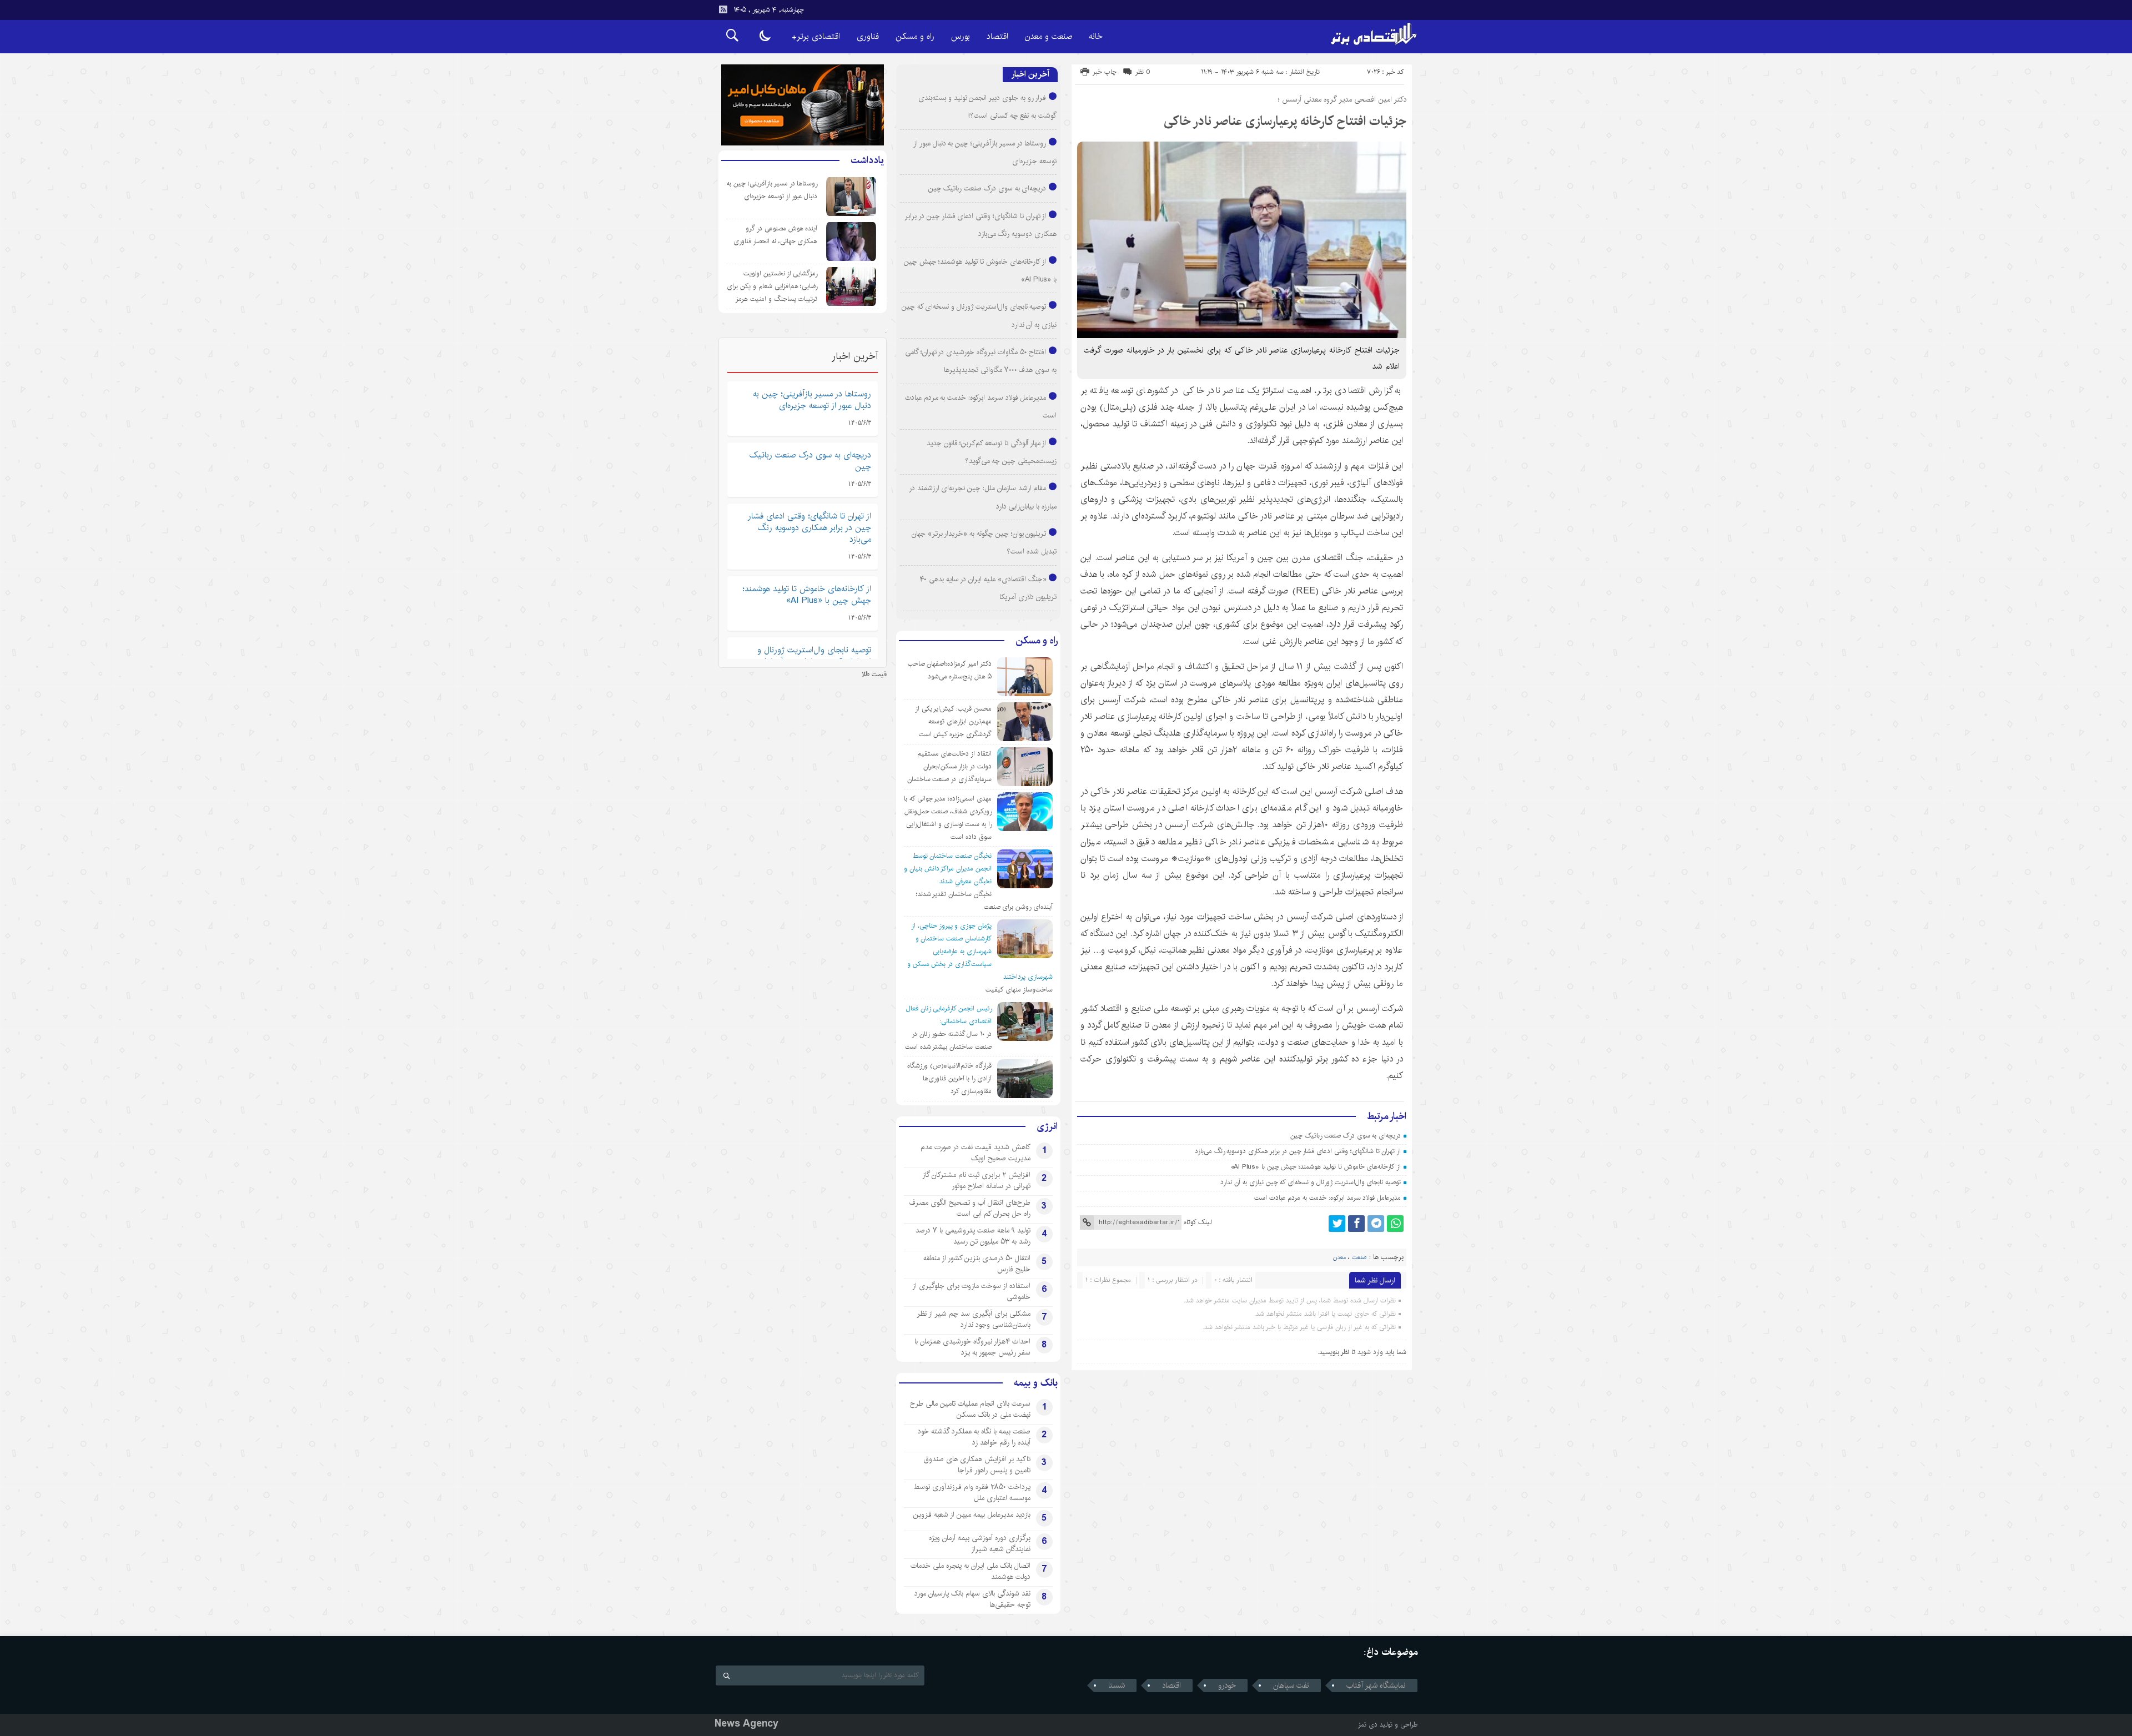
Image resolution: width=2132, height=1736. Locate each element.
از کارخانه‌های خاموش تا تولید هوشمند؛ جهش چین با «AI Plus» (1316, 1167)
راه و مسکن (915, 36)
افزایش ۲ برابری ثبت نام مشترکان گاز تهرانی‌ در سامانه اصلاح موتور (976, 1180)
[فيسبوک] (1356, 1224)
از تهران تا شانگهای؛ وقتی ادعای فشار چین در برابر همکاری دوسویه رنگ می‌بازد (1298, 1151)
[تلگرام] (1376, 1224)
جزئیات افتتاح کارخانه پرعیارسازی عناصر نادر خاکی (1285, 121)
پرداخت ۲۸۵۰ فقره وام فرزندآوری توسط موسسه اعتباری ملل (972, 1492)
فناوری (868, 36)
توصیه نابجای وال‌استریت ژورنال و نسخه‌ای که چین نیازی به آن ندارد (1311, 1182)
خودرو (1227, 1685)
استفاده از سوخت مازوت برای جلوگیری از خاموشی (971, 1291)
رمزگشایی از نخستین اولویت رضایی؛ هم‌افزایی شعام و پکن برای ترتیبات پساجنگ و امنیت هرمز (772, 286)
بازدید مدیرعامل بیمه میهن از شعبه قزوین (972, 1514)
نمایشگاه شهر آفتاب (1376, 1685)
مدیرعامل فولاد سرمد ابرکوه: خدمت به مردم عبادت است (1328, 1198)
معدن (1339, 1257)
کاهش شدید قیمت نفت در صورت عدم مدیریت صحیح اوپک (976, 1153)
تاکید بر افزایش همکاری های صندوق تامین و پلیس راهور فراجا (977, 1465)
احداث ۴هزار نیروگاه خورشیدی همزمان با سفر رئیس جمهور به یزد (972, 1347)
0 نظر (1143, 72)
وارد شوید (1370, 1352)
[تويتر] (1337, 1224)
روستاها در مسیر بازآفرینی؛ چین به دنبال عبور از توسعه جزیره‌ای (812, 400)
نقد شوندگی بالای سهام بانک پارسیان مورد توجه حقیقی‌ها (972, 1599)
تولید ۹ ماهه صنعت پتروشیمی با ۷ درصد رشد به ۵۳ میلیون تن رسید (973, 1236)
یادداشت (867, 160)
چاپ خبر (1105, 72)
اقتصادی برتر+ (816, 36)
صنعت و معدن (1049, 36)
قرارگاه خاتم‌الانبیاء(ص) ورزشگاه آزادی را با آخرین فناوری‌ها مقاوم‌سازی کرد (949, 1078)
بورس (961, 36)
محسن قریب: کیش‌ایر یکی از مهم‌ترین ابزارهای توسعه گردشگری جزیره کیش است (953, 721)
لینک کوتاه (1198, 1222)
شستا (1117, 1685)
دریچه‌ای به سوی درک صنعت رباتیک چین (1346, 1136)
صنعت (1359, 1257)
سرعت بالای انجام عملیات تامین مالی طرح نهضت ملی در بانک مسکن (970, 1409)
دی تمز (1368, 1725)
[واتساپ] (1395, 1224)
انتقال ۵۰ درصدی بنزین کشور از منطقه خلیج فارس (977, 1264)
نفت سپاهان (1291, 1685)
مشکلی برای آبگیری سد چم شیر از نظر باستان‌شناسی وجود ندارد (974, 1319)
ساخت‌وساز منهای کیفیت (1019, 990)
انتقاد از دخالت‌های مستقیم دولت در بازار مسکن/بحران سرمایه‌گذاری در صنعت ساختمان (949, 766)
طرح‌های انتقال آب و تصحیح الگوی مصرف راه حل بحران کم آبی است (970, 1208)
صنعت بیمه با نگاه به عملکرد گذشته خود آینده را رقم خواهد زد (974, 1437)
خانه (1096, 36)
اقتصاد (997, 36)
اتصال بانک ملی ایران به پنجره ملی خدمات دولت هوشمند (971, 1571)
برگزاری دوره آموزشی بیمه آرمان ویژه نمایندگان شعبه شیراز (980, 1543)
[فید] (723, 9)
